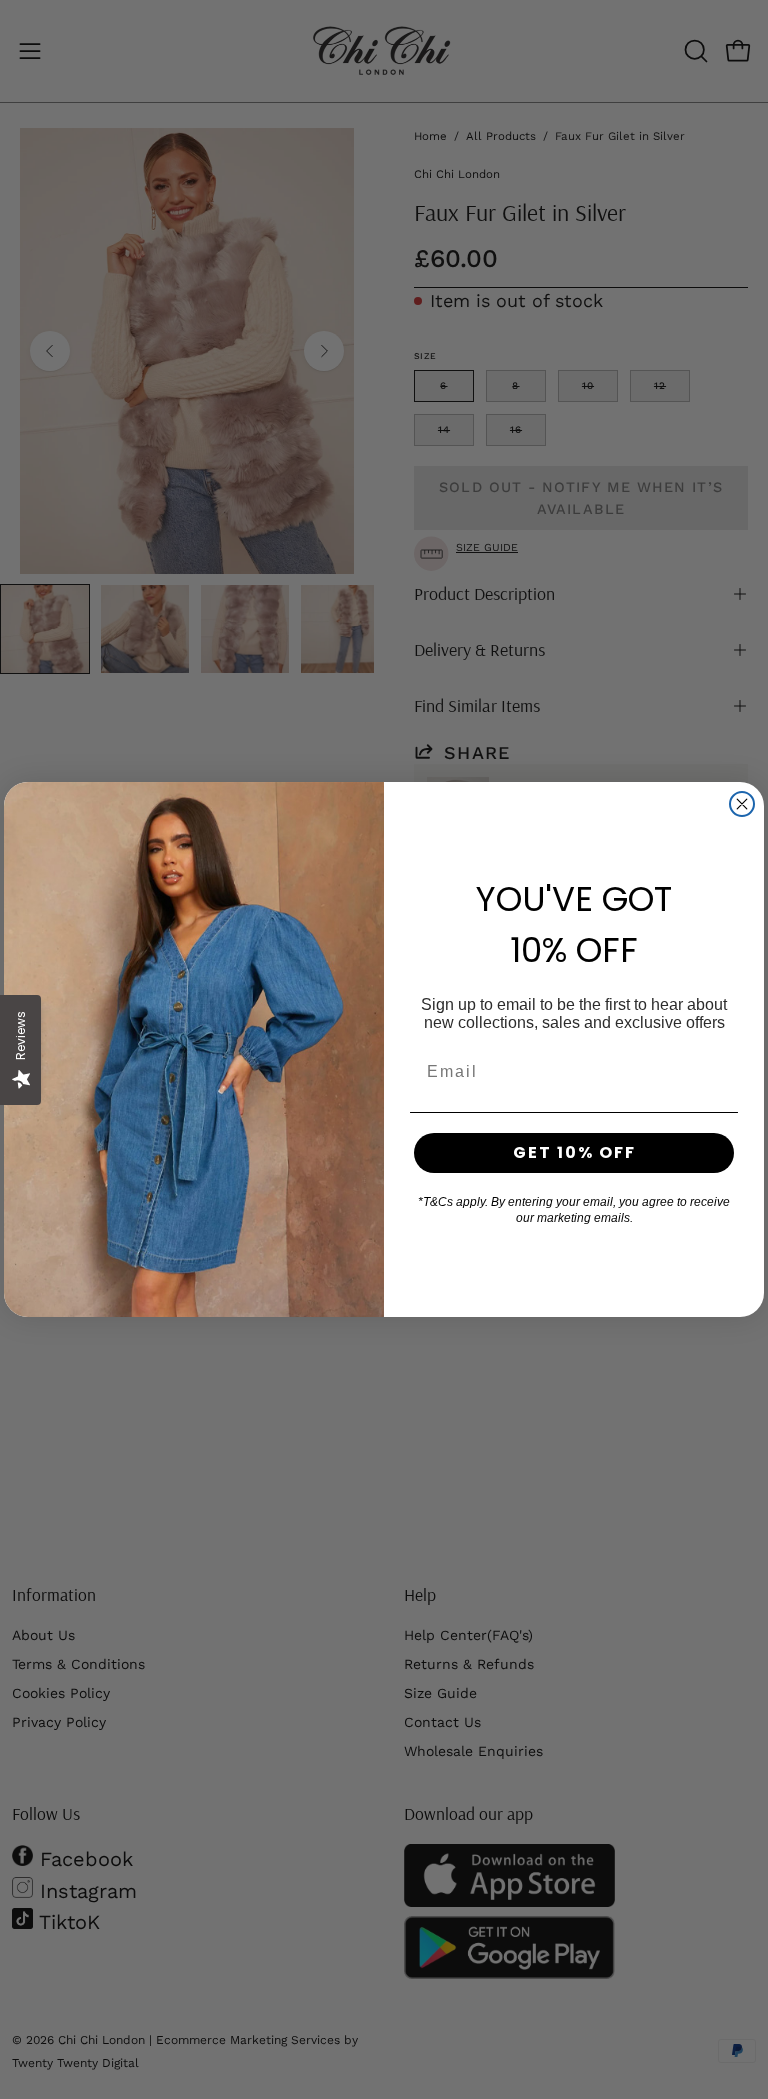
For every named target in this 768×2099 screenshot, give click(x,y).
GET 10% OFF (574, 1152)
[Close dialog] (742, 804)
